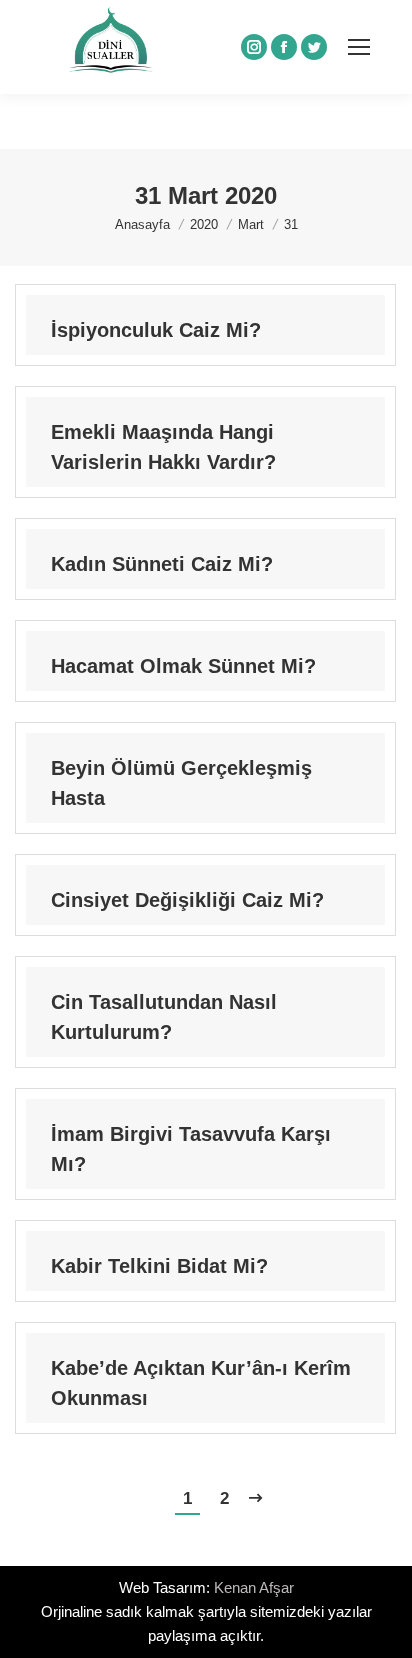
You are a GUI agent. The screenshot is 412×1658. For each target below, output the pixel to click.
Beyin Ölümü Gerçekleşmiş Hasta (181, 783)
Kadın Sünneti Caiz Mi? (162, 564)
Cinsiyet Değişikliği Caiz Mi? (187, 900)
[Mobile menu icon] (359, 47)
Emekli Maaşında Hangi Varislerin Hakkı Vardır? (163, 447)
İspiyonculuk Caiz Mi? (156, 330)
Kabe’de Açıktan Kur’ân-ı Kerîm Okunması (201, 1383)
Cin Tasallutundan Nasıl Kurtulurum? (164, 1017)
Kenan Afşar (254, 1587)
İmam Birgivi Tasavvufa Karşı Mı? (191, 1149)
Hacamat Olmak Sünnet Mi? (183, 666)
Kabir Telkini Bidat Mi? (159, 1266)
